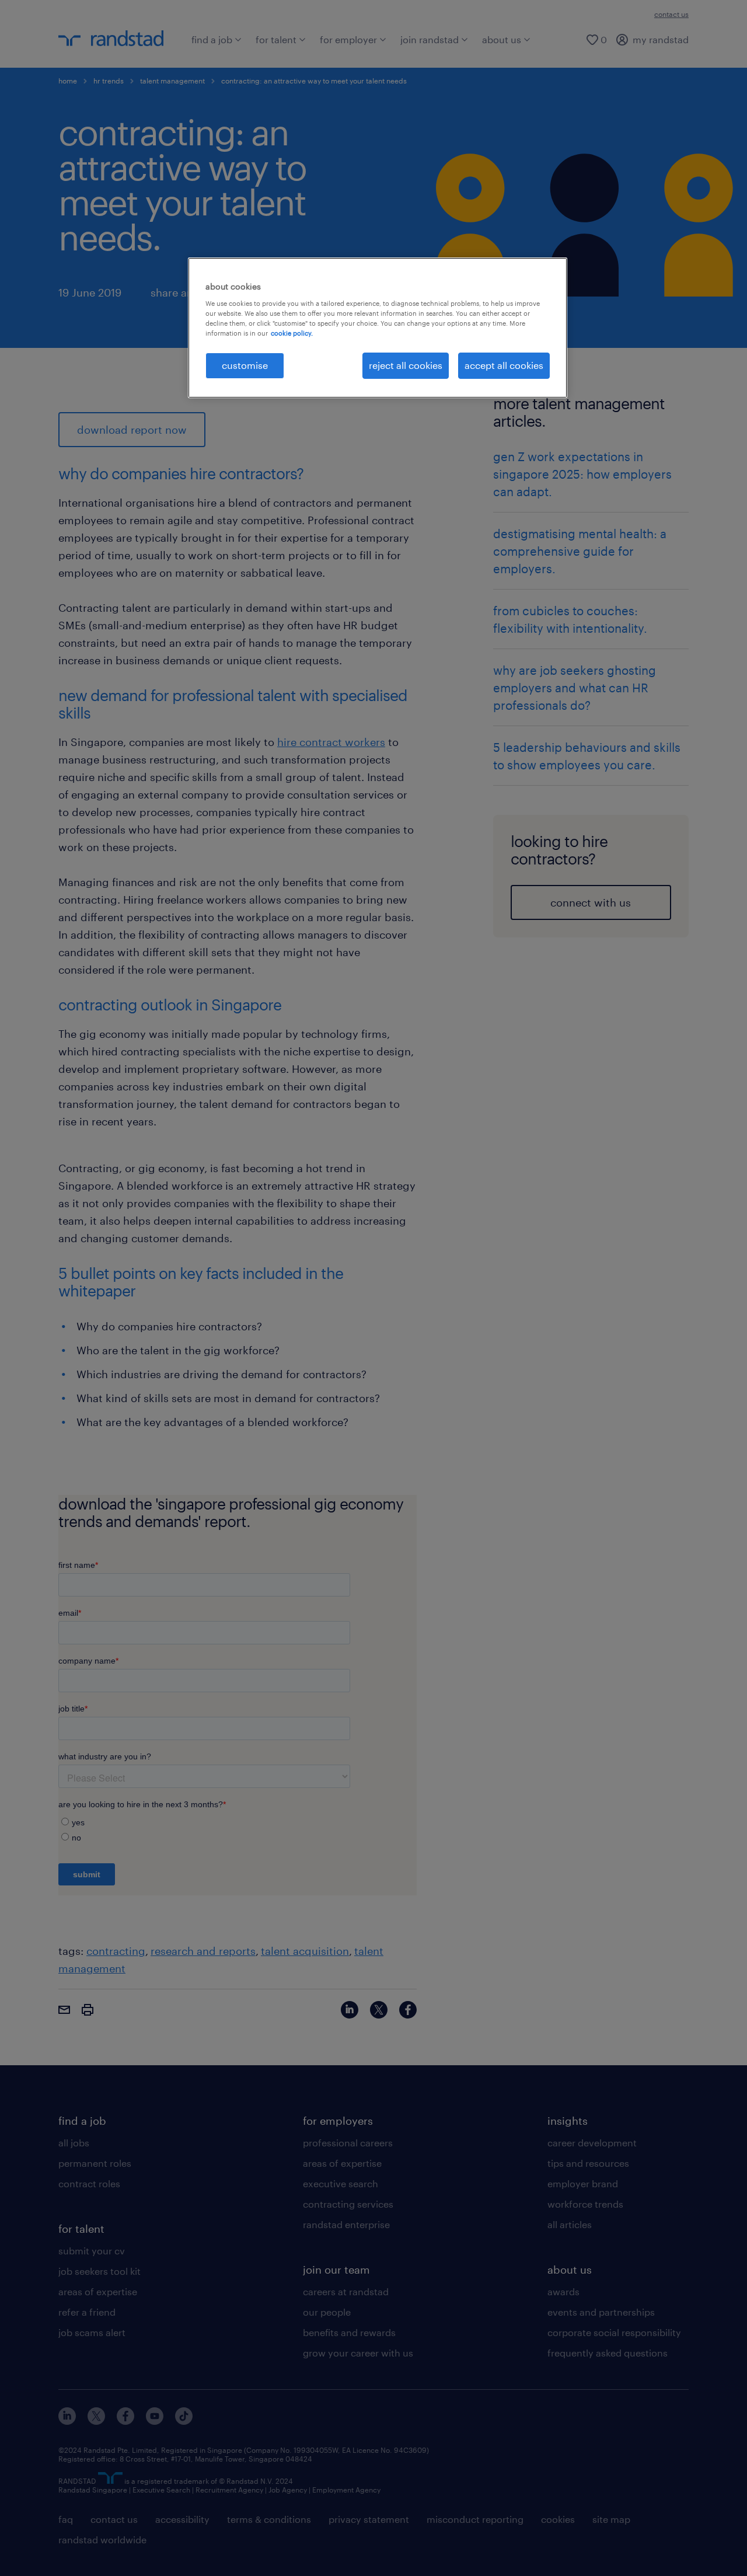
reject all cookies (406, 365)
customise (245, 365)
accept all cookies (504, 365)
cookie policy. (292, 333)
